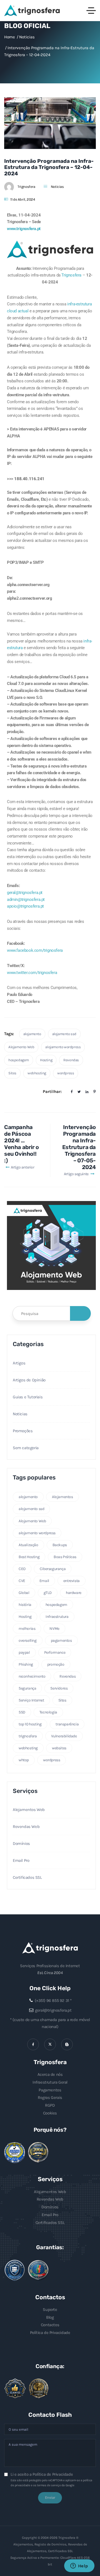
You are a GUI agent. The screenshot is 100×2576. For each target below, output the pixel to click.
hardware (74, 1593)
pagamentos (61, 1640)
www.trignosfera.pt (24, 229)
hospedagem (19, 1060)
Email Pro (21, 1860)
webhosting (37, 1073)
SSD (22, 1712)
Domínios (21, 1843)
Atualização (28, 1545)
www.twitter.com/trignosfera (32, 973)
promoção (56, 1664)
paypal (24, 1652)
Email (44, 1581)
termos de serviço (49, 2485)
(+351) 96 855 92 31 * (53, 2000)
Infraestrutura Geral (50, 2082)
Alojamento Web (21, 1047)
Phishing (26, 1664)
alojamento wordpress (63, 1047)
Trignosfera (26, 187)
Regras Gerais (50, 2097)
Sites (12, 1073)
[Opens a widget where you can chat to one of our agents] (79, 2566)
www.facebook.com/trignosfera (35, 950)
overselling (28, 1640)
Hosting (46, 1060)
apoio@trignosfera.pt (25, 906)
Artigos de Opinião (29, 1380)
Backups (60, 1545)
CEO (22, 1569)
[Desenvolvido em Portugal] (38, 2270)
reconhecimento (32, 1676)
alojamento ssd (64, 1034)
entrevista (72, 1581)
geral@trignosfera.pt (25, 893)
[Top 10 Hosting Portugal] (39, 2389)
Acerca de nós (50, 2074)
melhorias (27, 1629)
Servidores (59, 1688)
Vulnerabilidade (64, 1736)
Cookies (50, 2113)
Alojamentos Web (29, 1810)
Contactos (50, 2325)
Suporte (50, 2310)
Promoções (23, 1431)
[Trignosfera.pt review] (15, 2153)
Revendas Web (26, 1827)
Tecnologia (48, 1712)
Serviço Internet (31, 1700)
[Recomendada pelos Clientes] (15, 2388)
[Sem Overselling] (15, 2270)
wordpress (66, 1073)
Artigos (19, 1363)
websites (59, 1748)
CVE (22, 1581)
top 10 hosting (30, 1724)
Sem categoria (26, 1448)
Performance (55, 1652)
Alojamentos (62, 1497)
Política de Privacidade (50, 2333)
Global (24, 1593)
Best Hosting (29, 1557)
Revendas (71, 1060)
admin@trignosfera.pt (26, 900)
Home (9, 37)
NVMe (54, 1629)
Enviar (50, 2497)
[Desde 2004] (38, 2153)
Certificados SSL (27, 1877)
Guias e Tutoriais (28, 1397)
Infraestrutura (57, 1617)
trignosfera (28, 1736)
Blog (50, 2317)
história (25, 1605)
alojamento (32, 1034)
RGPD (50, 2105)
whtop (24, 1760)
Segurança (27, 1688)
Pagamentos (50, 2090)
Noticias (57, 187)
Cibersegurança (53, 1569)
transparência (67, 1724)
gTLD (48, 1593)
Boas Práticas (65, 1557)
